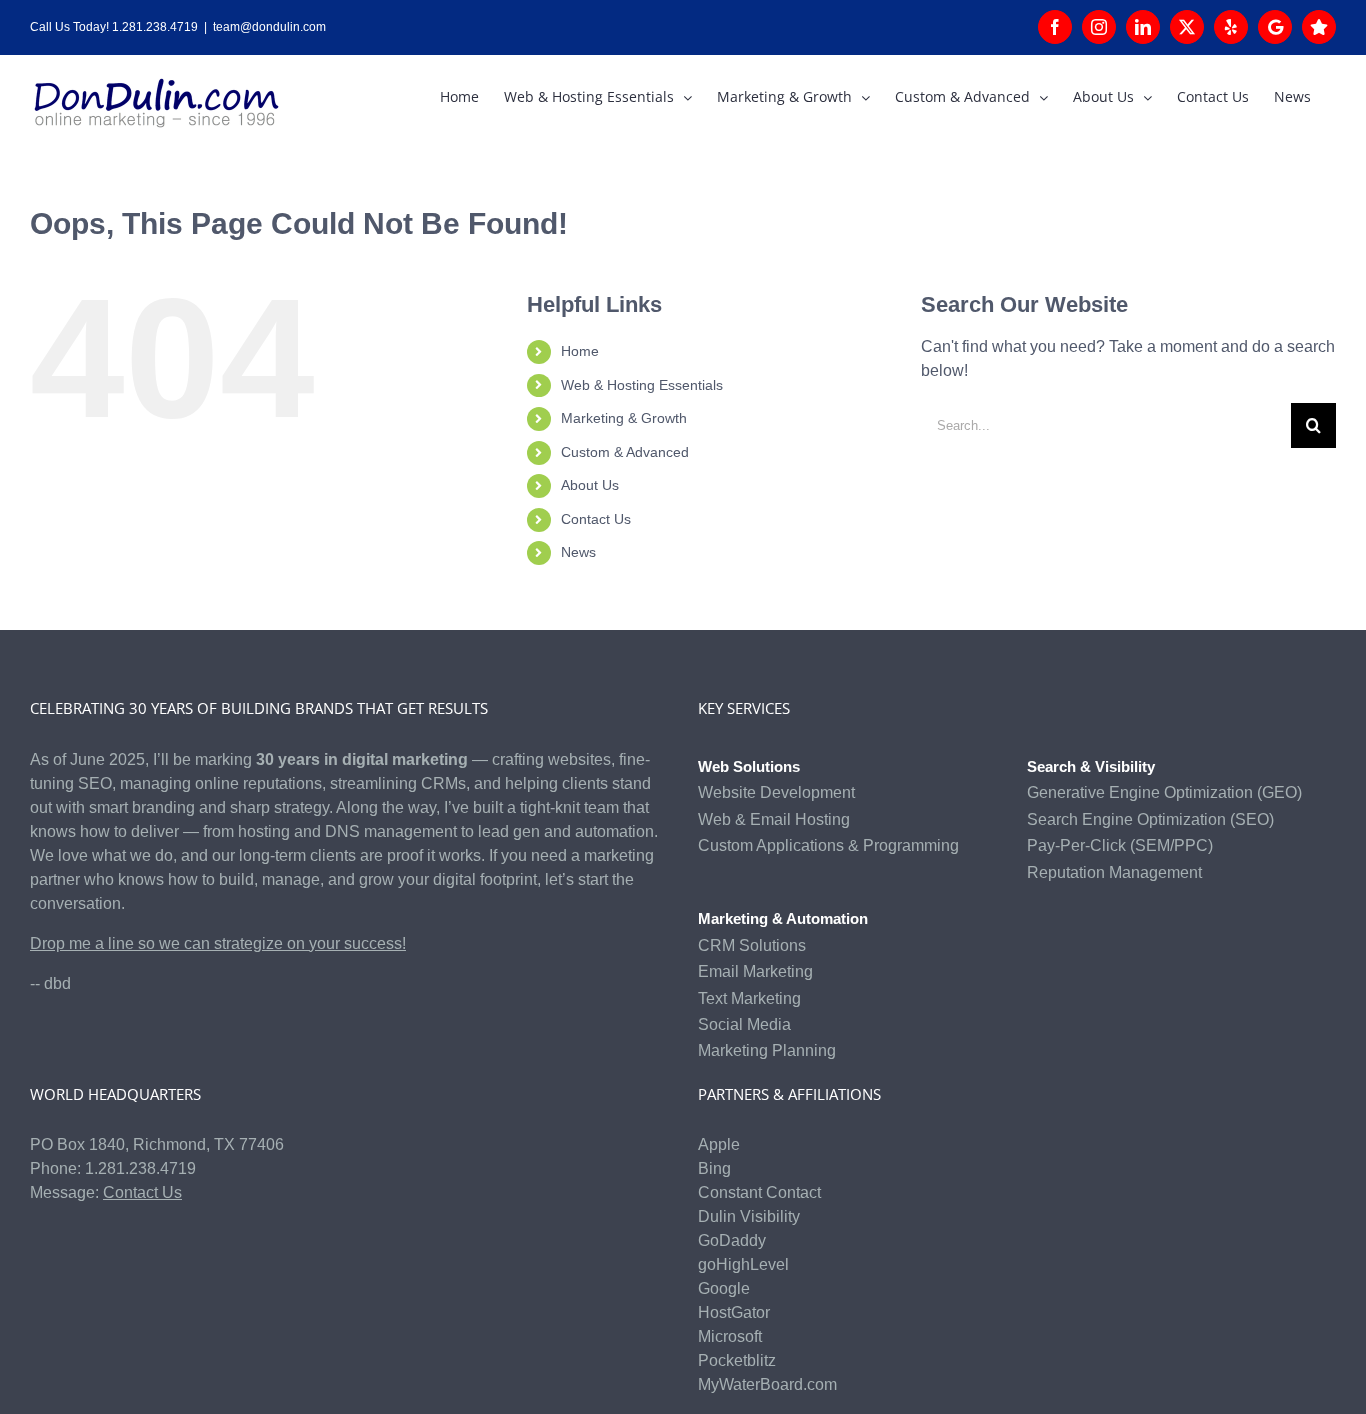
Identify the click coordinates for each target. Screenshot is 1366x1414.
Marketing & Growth (624, 418)
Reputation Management (1114, 872)
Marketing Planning (767, 1050)
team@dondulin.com (269, 27)
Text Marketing (749, 998)
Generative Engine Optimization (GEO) (1164, 792)
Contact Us (596, 519)
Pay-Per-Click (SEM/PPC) (1120, 845)
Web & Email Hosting (774, 819)
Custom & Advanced (625, 452)
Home (580, 351)
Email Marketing (755, 971)
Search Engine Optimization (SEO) (1150, 819)
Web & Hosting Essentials (642, 385)
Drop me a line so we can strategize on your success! (218, 943)
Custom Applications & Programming (828, 845)
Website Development (776, 792)
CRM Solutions (752, 945)
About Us (590, 485)
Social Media (744, 1024)
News (578, 552)
